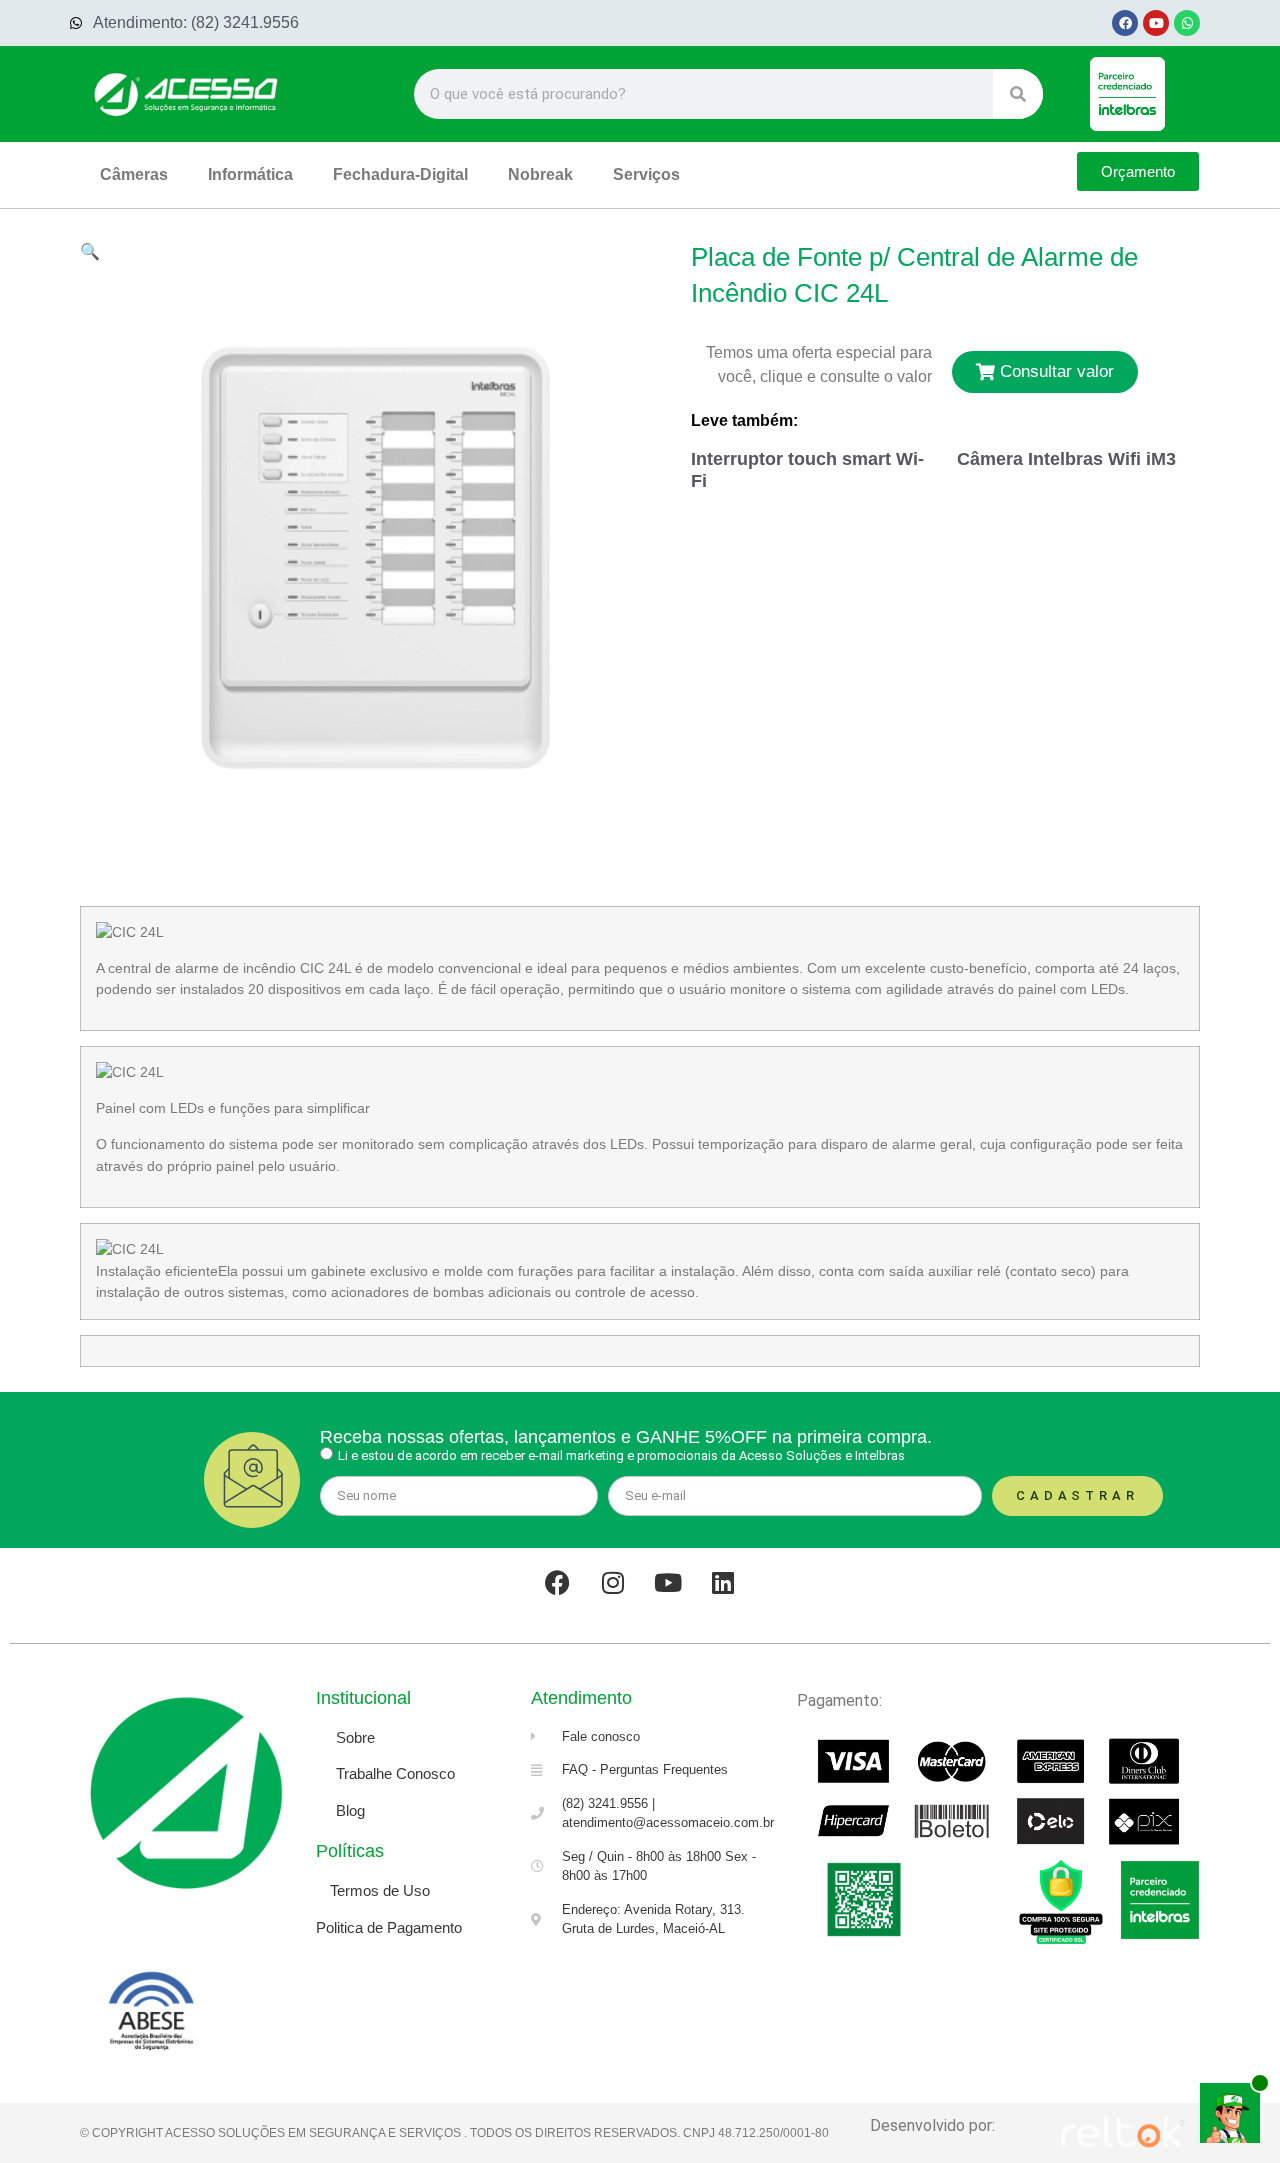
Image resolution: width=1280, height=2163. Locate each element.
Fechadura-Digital (400, 174)
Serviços (646, 174)
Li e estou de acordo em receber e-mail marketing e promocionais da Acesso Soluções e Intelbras (621, 1455)
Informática (250, 174)
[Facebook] (1125, 23)
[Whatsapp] (1187, 23)
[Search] (1018, 94)
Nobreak (540, 174)
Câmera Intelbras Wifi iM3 (1066, 459)
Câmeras (134, 174)
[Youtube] (1156, 23)
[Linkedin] (723, 1583)
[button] (90, 251)
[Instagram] (613, 1583)
